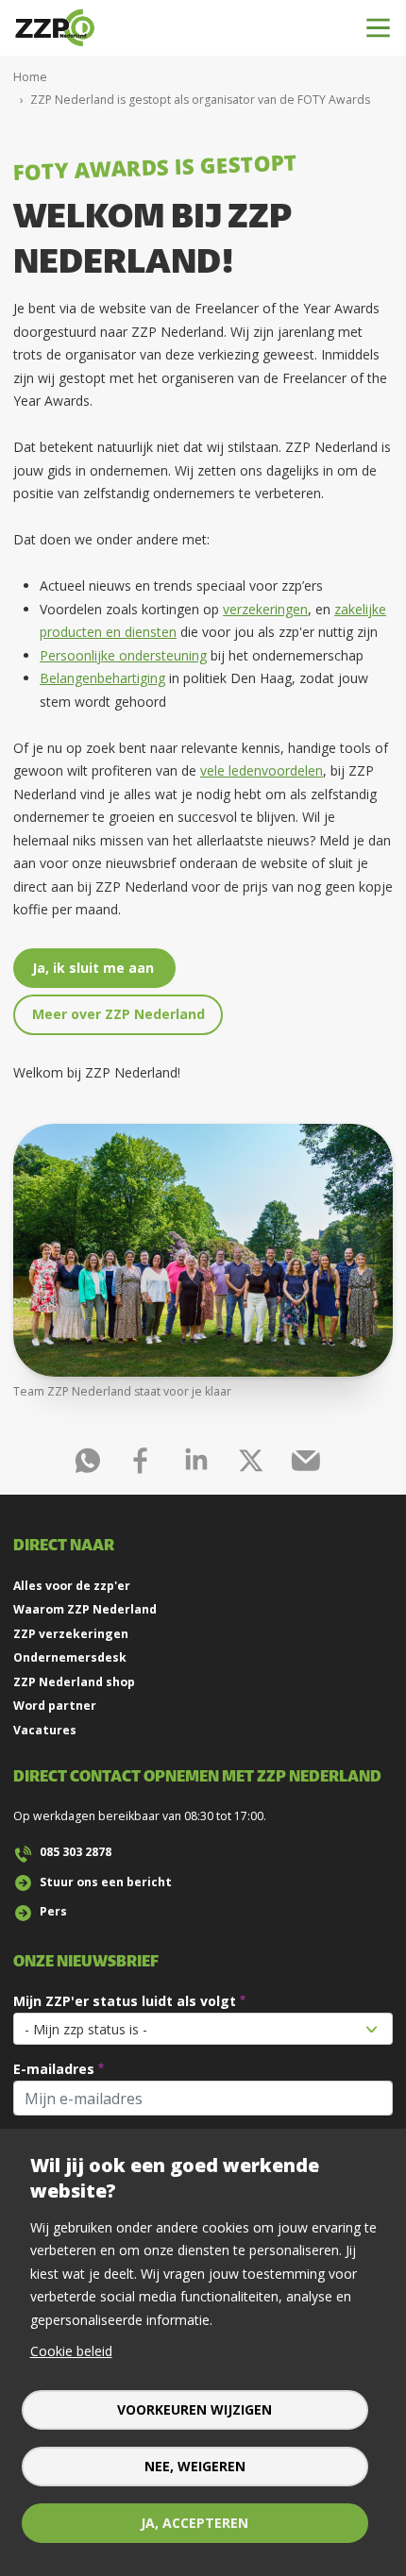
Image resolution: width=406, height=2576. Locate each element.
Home (30, 77)
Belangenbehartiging (102, 678)
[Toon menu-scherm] (378, 28)
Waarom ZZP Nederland (85, 1609)
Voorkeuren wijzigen (195, 2409)
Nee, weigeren (195, 2466)
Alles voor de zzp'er (72, 1586)
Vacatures (45, 1730)
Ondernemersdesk (70, 1657)
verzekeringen (265, 609)
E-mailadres (54, 2069)
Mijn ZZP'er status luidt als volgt (125, 2001)
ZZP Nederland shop (74, 1682)
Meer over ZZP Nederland (118, 1014)
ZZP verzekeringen (71, 1634)
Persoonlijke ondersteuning (123, 655)
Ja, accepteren (195, 2523)
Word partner (55, 1706)
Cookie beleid (71, 2351)
